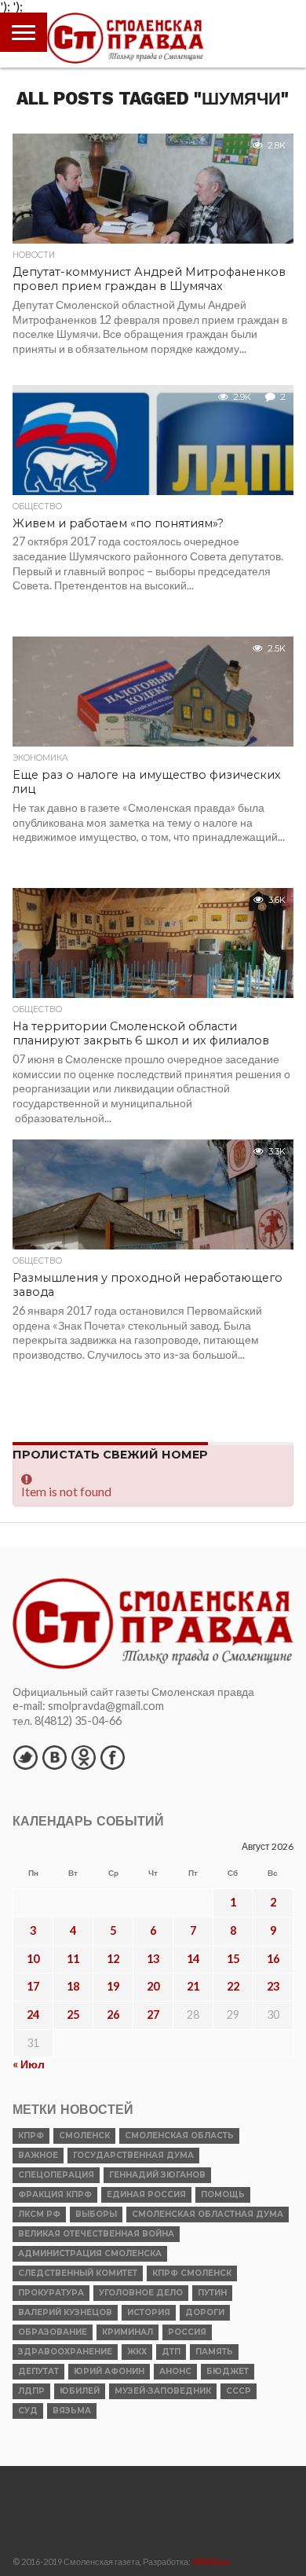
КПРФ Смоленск (192, 2273)
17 (33, 1986)
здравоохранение (65, 2352)
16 (273, 1959)
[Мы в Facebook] (112, 1757)
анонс (175, 2371)
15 (233, 1959)
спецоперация (56, 2175)
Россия (187, 2332)
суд (28, 2411)
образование (53, 2332)
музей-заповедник (163, 2391)
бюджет (228, 2371)
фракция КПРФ (55, 2194)
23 (273, 1986)
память (214, 2352)
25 (73, 2015)
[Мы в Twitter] (25, 1757)
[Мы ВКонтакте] (54, 1757)
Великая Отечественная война (96, 2234)
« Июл (29, 2064)
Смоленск (84, 2136)
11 (73, 1959)
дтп (171, 2352)
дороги (205, 2312)
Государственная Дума (133, 2155)
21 (193, 1986)
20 (153, 1986)
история (149, 2312)
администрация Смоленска (90, 2253)
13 (153, 1959)
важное (38, 2155)
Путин (212, 2293)
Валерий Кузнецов (65, 2312)
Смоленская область (179, 2136)
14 (193, 1959)
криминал (127, 2332)
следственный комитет (78, 2273)
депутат (38, 2371)
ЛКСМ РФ (39, 2214)
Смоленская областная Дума (208, 2214)
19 (113, 1986)
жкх (137, 2352)
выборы (96, 2214)
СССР (239, 2391)
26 (113, 2015)
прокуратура (51, 2293)
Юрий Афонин (109, 2371)
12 (113, 1959)
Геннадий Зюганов (157, 2175)
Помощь (223, 2194)
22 (233, 1986)
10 (33, 1959)
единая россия (146, 2194)
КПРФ (31, 2136)
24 (33, 2015)
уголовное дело (141, 2293)
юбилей (80, 2391)
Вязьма (72, 2411)
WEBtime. (212, 2561)
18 (73, 1986)
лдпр (31, 2391)
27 (153, 2015)
